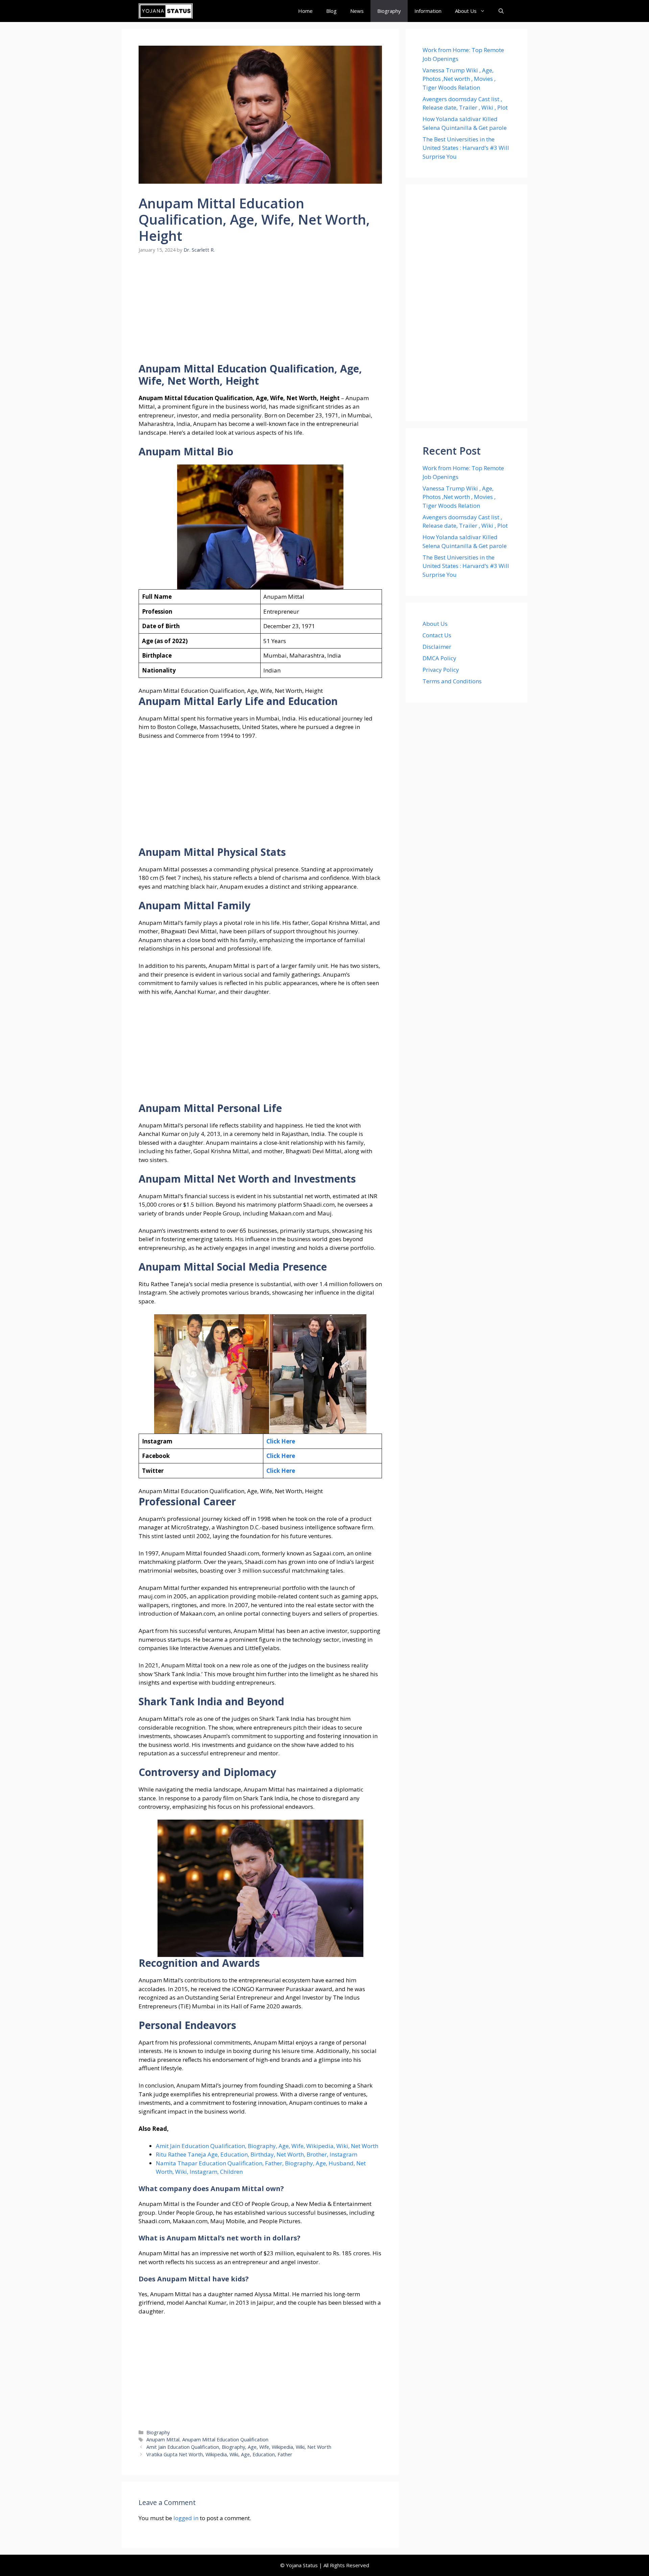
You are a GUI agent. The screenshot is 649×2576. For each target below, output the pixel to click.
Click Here (281, 1441)
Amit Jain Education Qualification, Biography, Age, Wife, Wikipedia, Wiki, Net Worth (267, 2146)
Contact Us (437, 635)
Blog (331, 11)
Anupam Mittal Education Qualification (225, 2440)
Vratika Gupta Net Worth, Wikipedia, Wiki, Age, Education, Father (219, 2454)
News (357, 11)
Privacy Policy (441, 670)
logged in (186, 2518)
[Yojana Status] (166, 11)
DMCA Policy (439, 658)
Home (305, 11)
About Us (466, 11)
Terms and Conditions (452, 681)
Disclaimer (437, 647)
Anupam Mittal (163, 2440)
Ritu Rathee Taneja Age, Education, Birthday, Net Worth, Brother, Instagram (257, 2154)
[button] (501, 11)
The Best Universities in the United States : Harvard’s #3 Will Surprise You (466, 148)
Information (428, 11)
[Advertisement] (260, 313)
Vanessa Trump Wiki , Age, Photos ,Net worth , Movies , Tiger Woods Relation (459, 79)
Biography (389, 11)
